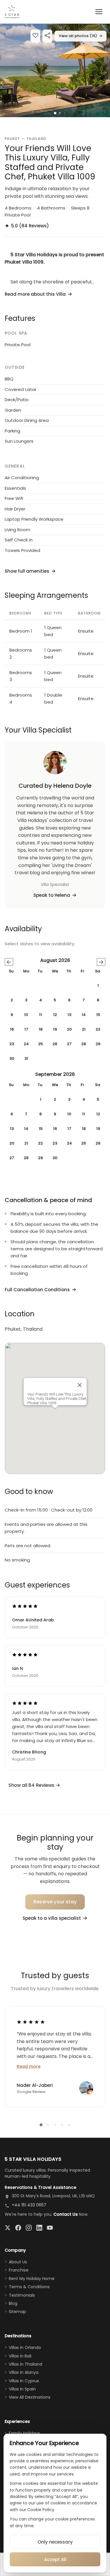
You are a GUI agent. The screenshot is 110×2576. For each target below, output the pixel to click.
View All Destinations (30, 2397)
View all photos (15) (81, 36)
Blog (13, 2303)
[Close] (79, 1385)
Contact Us (66, 2214)
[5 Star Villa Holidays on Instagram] (29, 2228)
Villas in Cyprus (24, 2381)
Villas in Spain (22, 2389)
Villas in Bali (20, 2356)
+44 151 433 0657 (29, 2205)
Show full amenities (27, 571)
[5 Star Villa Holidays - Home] (12, 12)
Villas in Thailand (26, 2364)
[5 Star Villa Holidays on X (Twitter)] (8, 2228)
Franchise (19, 2270)
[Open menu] (99, 12)
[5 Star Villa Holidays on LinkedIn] (39, 2228)
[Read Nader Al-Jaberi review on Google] (31, 2022)
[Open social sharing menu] (47, 36)
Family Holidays (24, 2433)
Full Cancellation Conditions (37, 1290)
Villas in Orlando (25, 2348)
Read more (29, 2066)
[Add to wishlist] (35, 36)
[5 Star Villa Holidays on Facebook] (18, 2228)
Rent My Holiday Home (32, 2279)
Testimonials (22, 2295)
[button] (55, 70)
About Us (18, 2262)
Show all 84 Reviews (32, 1785)
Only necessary (55, 2542)
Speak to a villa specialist (52, 1918)
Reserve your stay (55, 1902)
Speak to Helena (52, 895)
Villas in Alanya (24, 2372)
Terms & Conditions (29, 2287)
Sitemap (17, 2312)
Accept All (55, 2559)
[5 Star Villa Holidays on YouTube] (50, 2228)
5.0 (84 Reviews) (27, 226)
